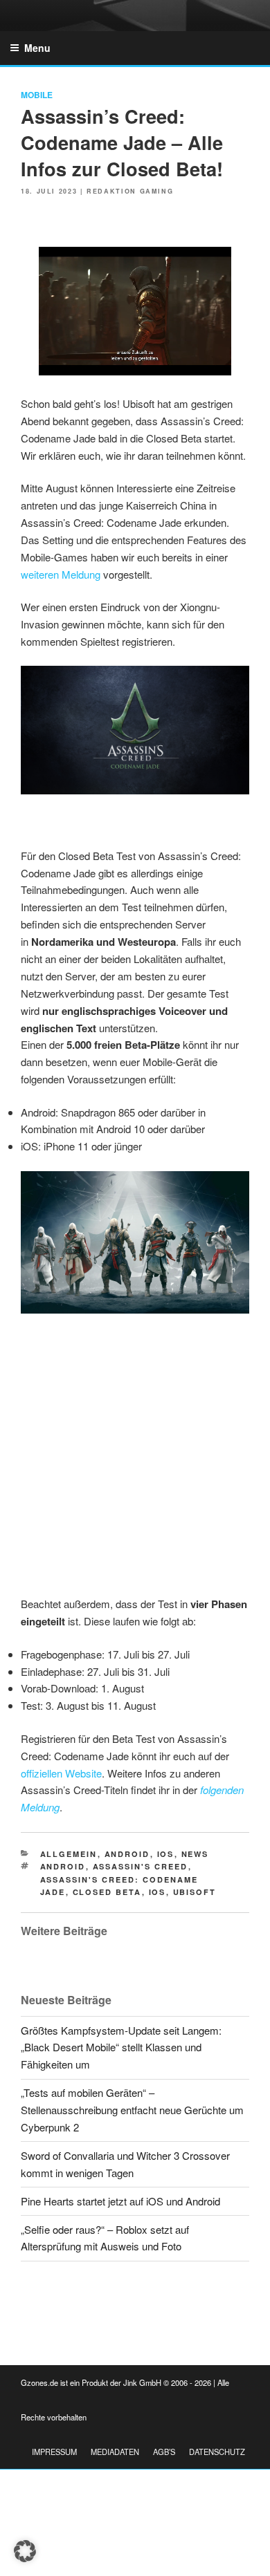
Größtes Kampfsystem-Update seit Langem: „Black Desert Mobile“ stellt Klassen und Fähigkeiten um (121, 2047)
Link (104, 259)
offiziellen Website (61, 1773)
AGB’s (164, 2452)
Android (127, 1854)
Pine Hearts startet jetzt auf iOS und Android (120, 2201)
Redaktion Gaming (130, 191)
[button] (25, 2551)
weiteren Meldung (61, 574)
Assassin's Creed (141, 1866)
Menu (37, 48)
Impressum (54, 2452)
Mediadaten (115, 2452)
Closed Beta (107, 1892)
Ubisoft (195, 1892)
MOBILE (37, 95)
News (195, 1854)
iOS (166, 1854)
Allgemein (69, 1854)
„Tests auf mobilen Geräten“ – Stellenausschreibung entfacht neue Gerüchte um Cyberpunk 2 (132, 2110)
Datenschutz (217, 2452)
